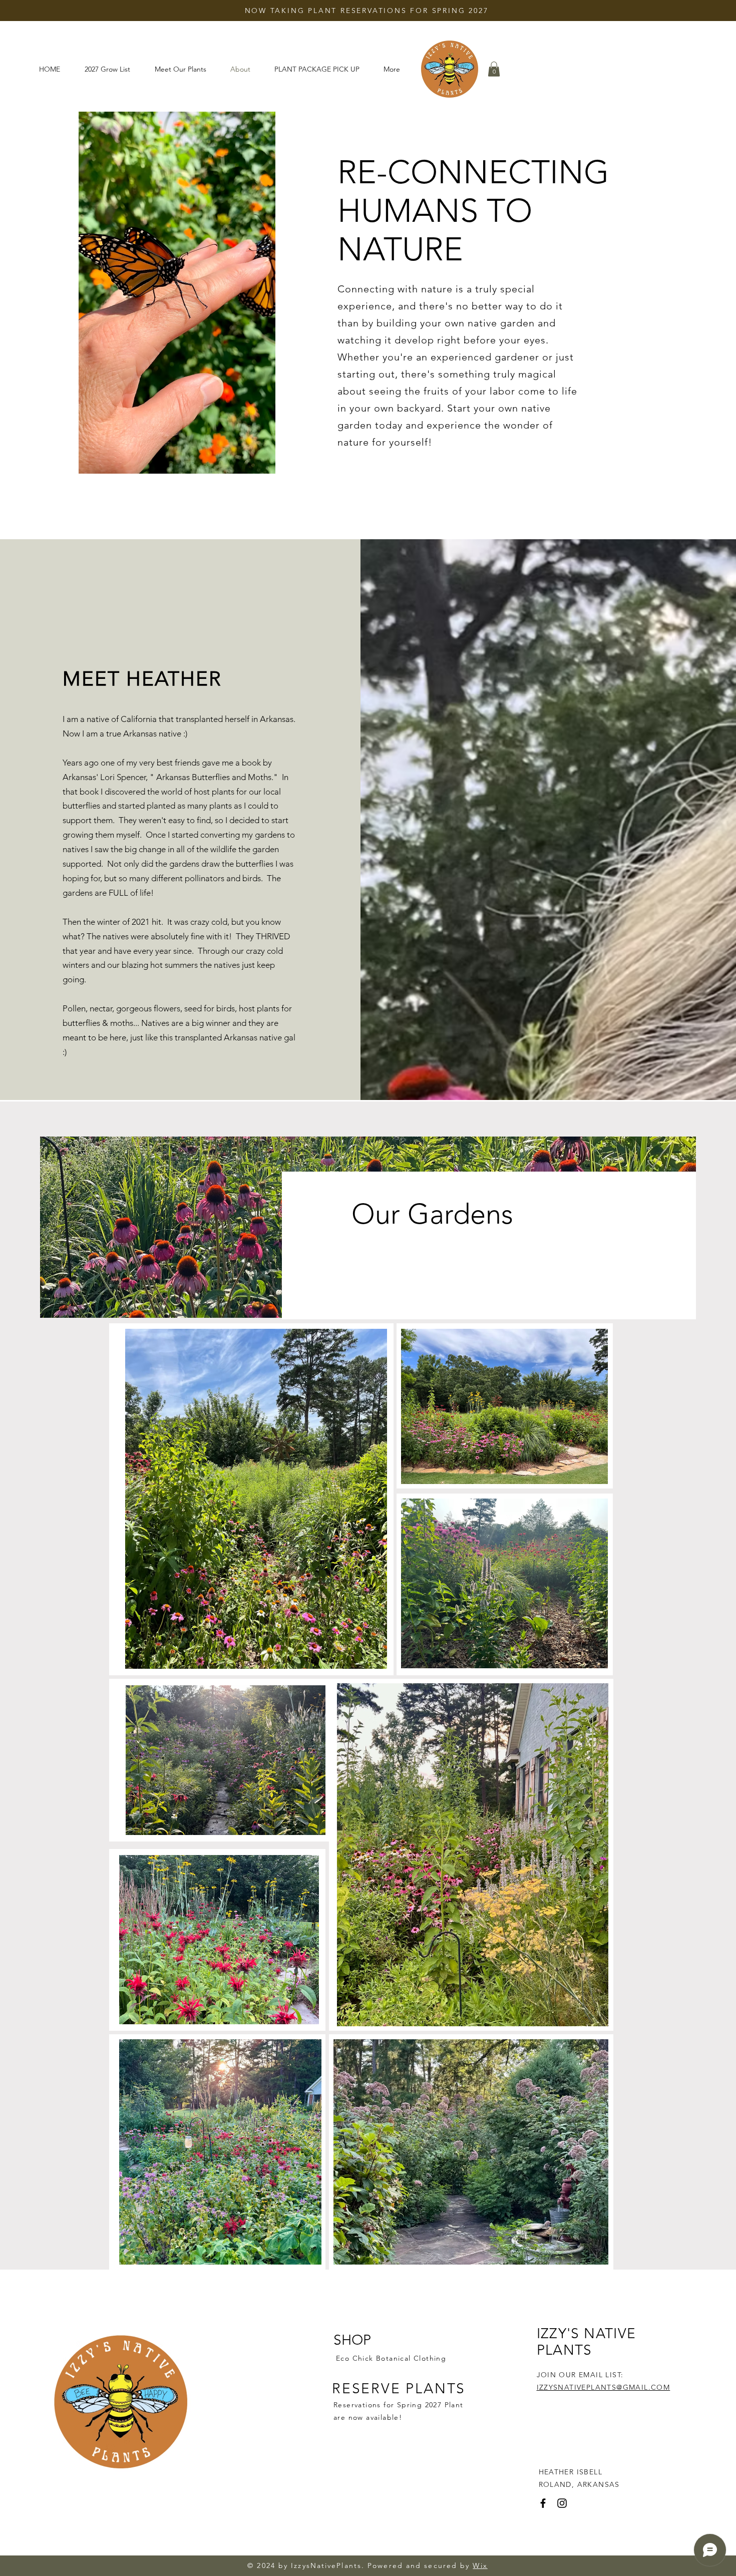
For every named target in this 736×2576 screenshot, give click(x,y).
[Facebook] (543, 2503)
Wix (480, 2565)
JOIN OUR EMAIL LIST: (580, 2375)
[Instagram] (562, 2503)
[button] (494, 69)
